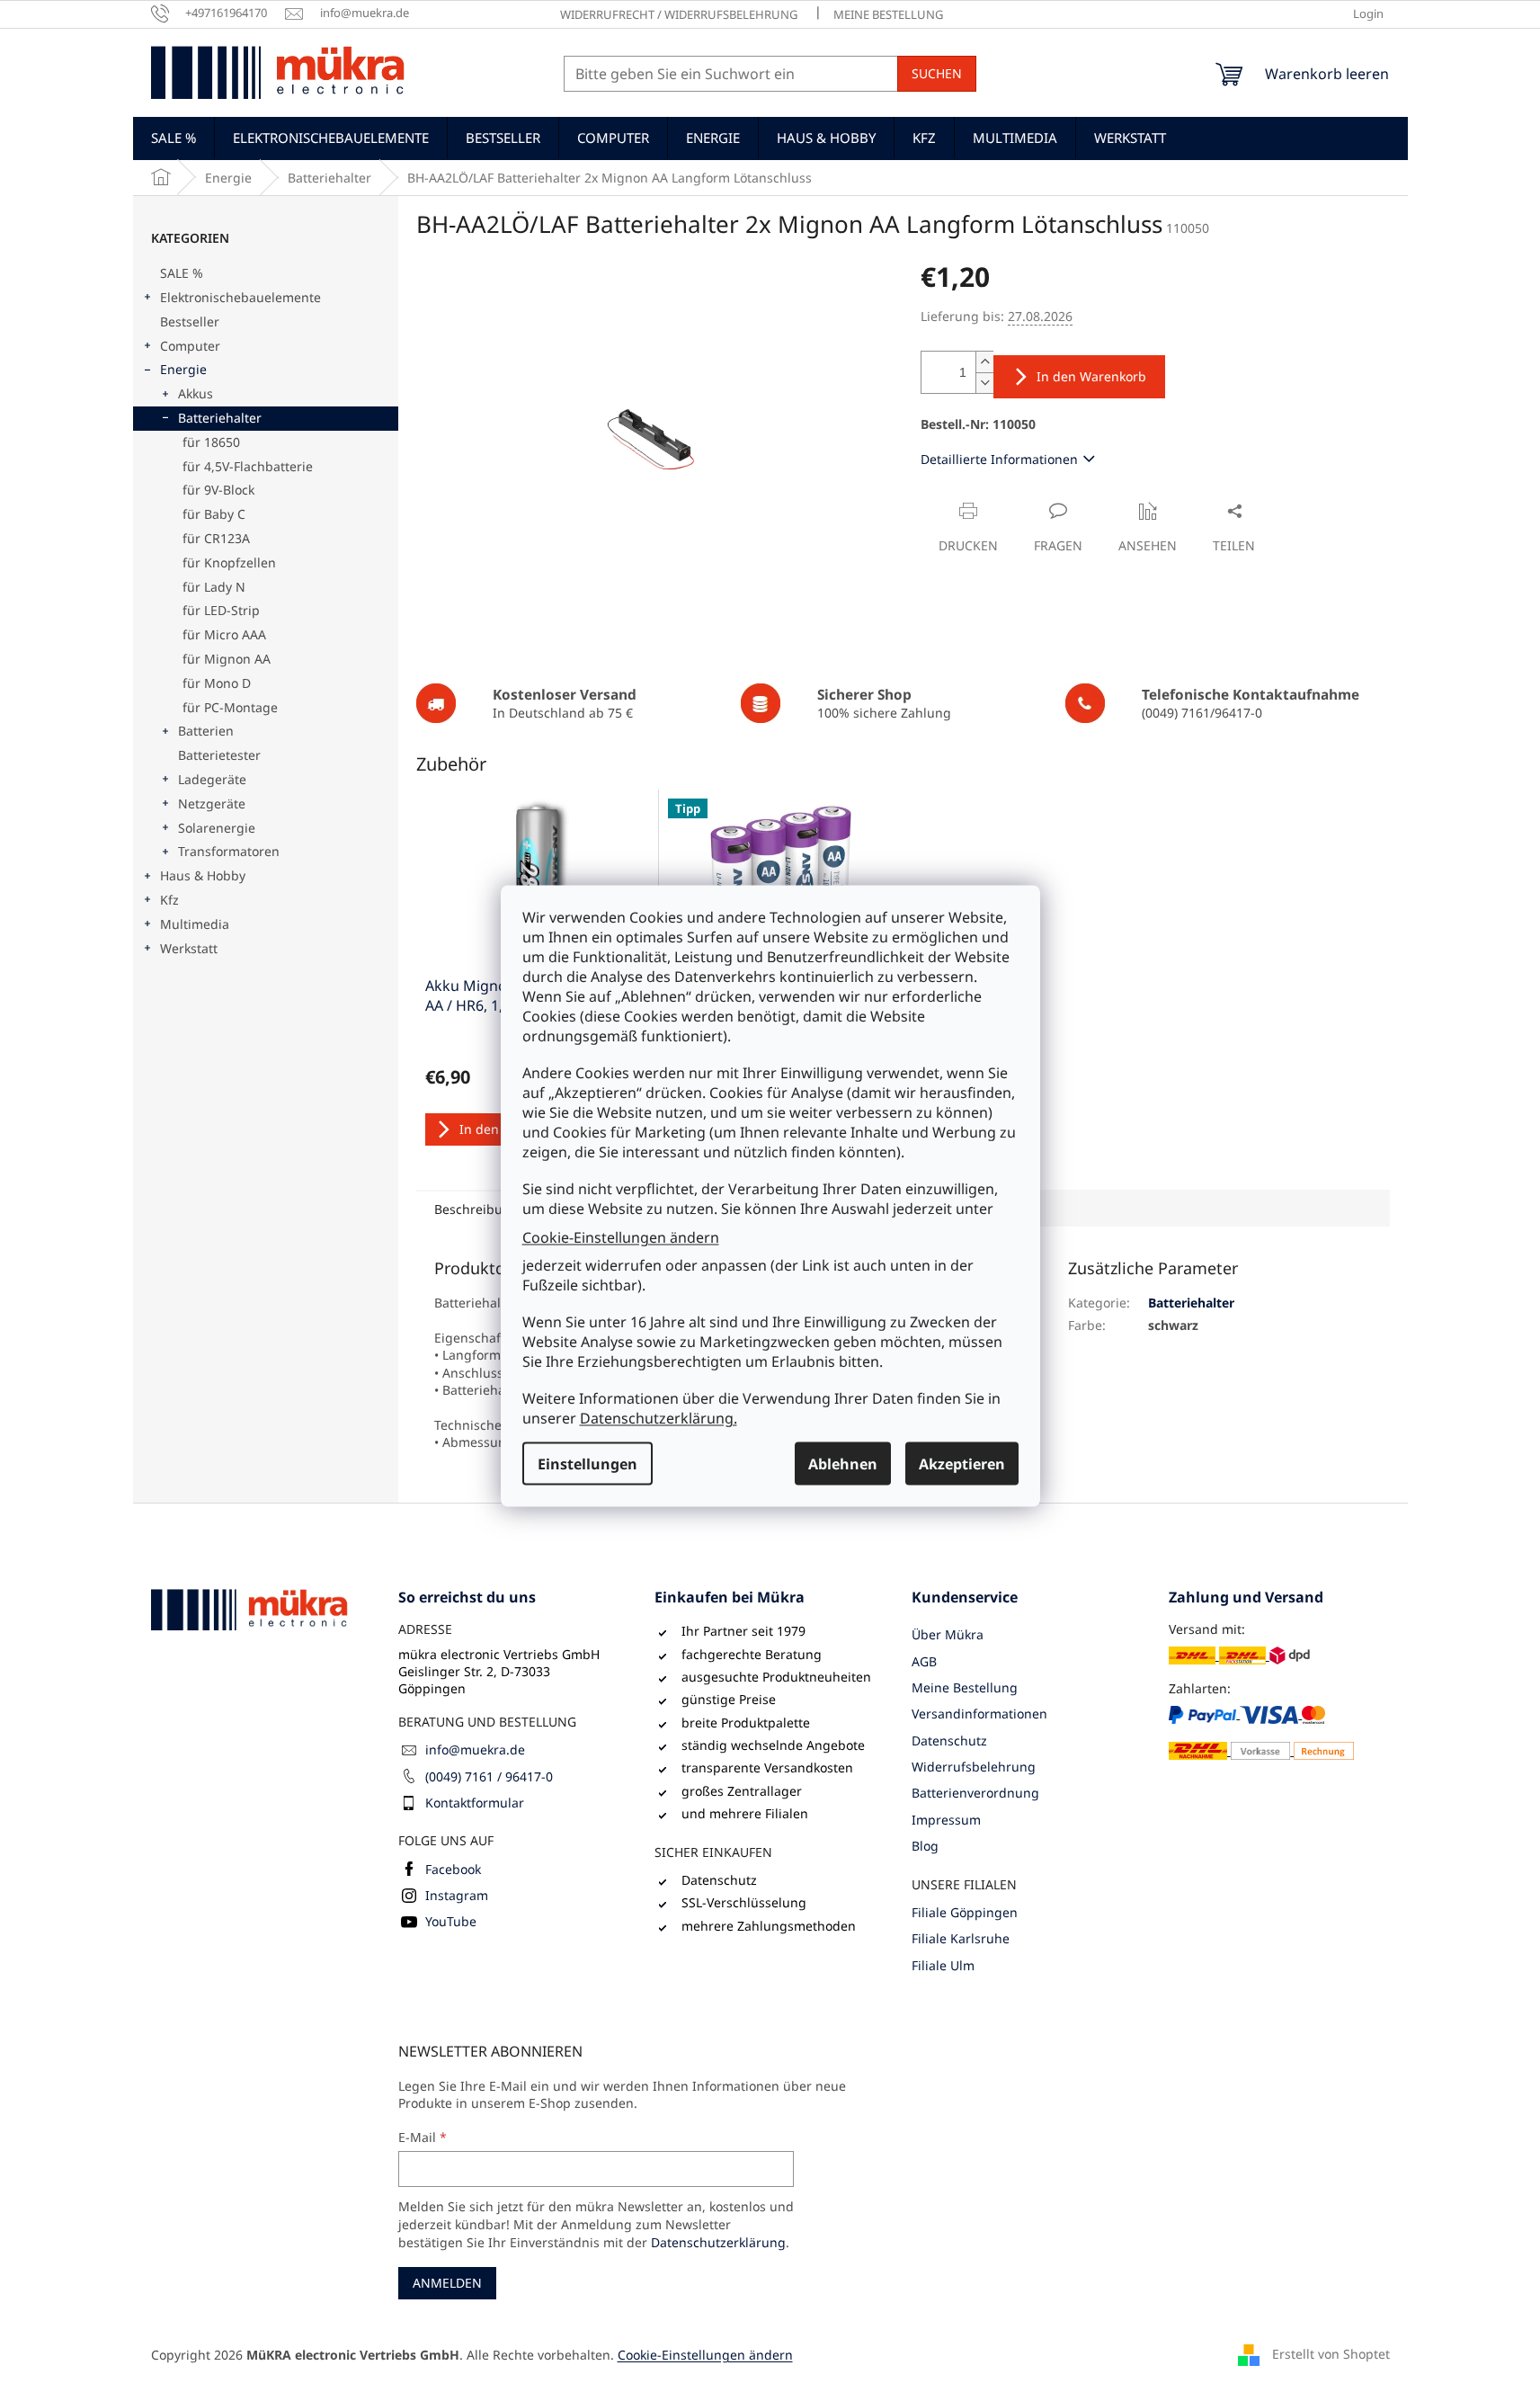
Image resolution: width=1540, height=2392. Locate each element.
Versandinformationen (979, 1714)
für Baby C (214, 514)
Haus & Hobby (203, 875)
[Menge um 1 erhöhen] (984, 362)
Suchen (937, 73)
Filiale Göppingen (965, 1912)
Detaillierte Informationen (999, 459)
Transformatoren (229, 851)
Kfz (169, 900)
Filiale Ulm (943, 1965)
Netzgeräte (212, 803)
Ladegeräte (212, 779)
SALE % (182, 273)
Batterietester (219, 755)
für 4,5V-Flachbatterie (248, 466)
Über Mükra (948, 1634)
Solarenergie (217, 828)
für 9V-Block (218, 490)
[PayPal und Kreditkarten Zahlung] (1262, 1732)
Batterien (206, 731)
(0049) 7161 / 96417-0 (489, 1776)
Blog (925, 1846)
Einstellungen (588, 1464)
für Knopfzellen (229, 562)
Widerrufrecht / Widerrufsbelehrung (679, 14)
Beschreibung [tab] (476, 1209)
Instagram (457, 1895)
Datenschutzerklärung (718, 2242)
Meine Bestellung (888, 14)
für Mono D (217, 683)
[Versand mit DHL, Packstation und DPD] (1239, 1655)
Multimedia (195, 924)
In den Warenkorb (1091, 376)
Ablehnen (843, 1464)
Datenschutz (949, 1740)
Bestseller (190, 321)
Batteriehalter (220, 418)
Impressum (946, 1820)
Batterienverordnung (975, 1793)
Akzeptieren (962, 1464)
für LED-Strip (221, 610)
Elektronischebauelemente (240, 297)
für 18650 (211, 442)
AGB (924, 1661)
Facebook (453, 1869)
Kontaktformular (475, 1803)
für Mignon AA (227, 659)
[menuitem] (174, 138)
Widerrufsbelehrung (974, 1767)
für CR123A (216, 538)
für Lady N (214, 587)
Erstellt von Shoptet (1331, 2354)
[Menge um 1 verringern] (984, 383)
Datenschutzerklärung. (659, 1418)
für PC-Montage (230, 707)
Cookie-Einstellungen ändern (621, 1236)
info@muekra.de (475, 1749)
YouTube (451, 1921)
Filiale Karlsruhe (961, 1938)
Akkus (196, 393)
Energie (183, 369)
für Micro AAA (224, 634)
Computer (190, 346)
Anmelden (447, 2283)
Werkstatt (189, 948)
